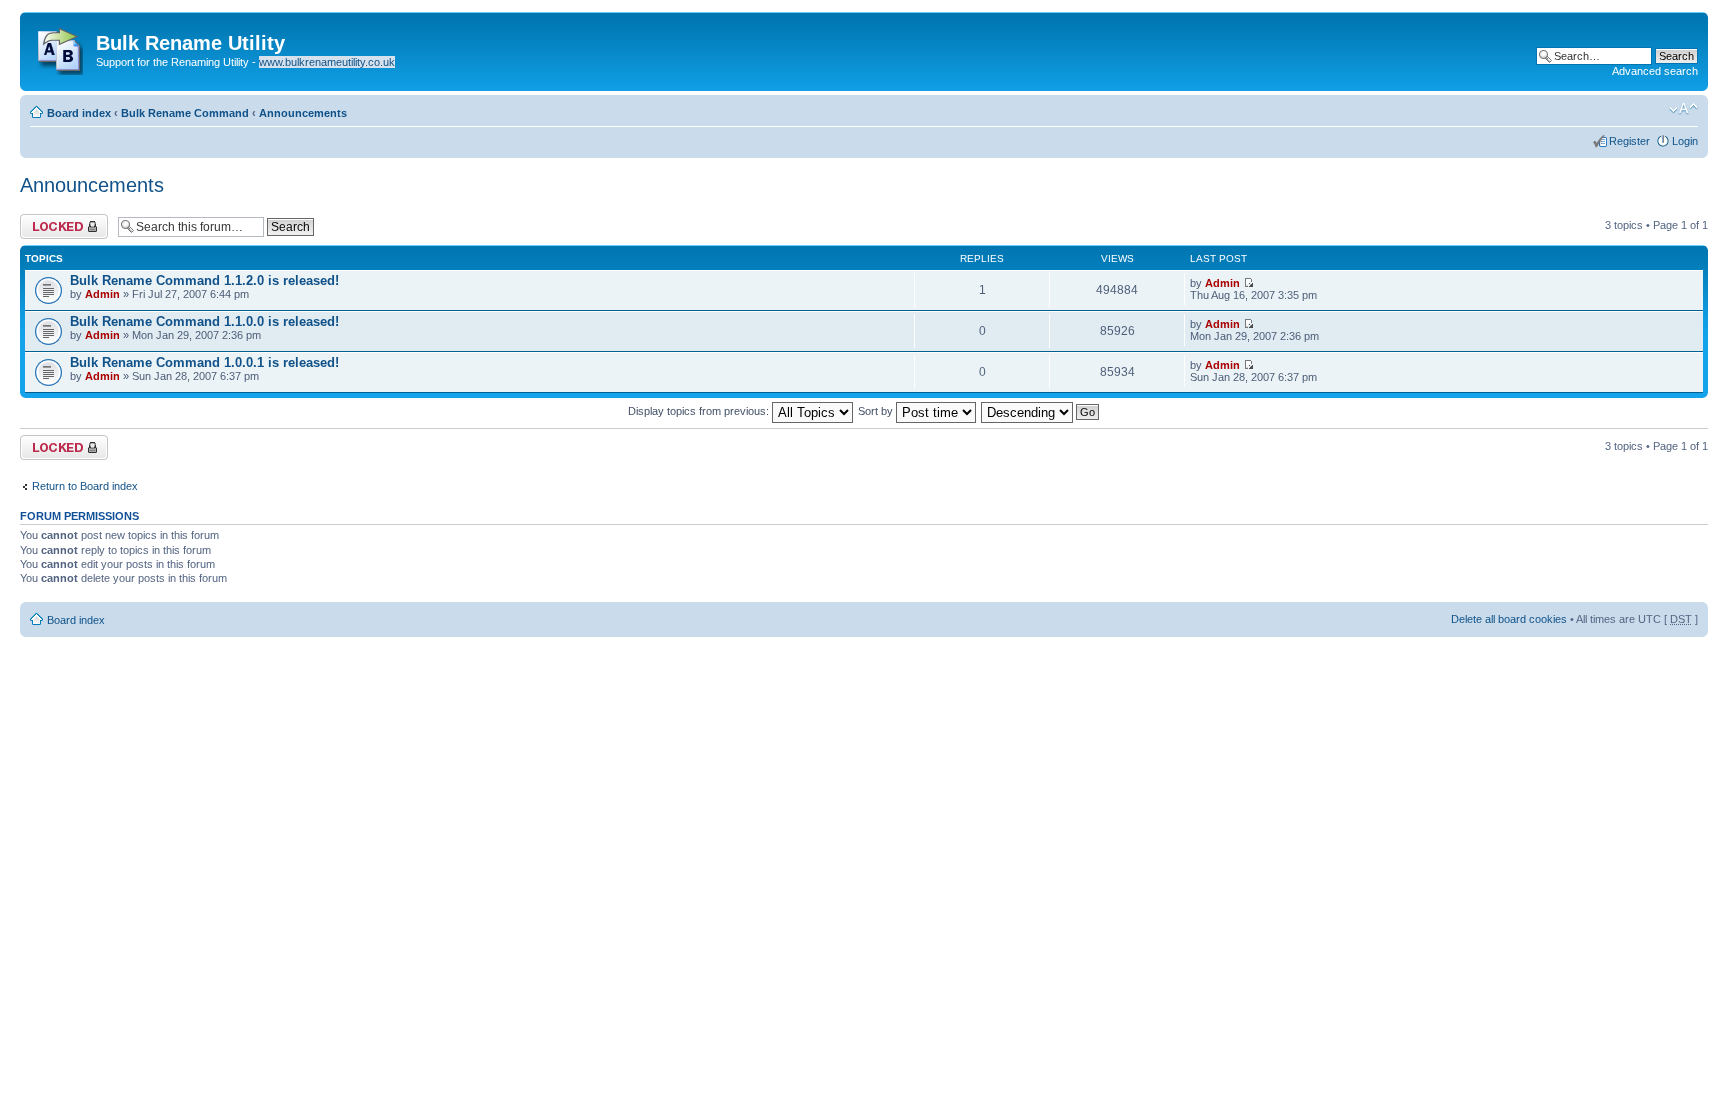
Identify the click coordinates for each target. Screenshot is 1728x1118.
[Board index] (60, 47)
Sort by (877, 411)
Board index (79, 113)
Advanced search (1655, 71)
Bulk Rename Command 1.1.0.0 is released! (204, 321)
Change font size (1683, 109)
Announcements (303, 113)
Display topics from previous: (700, 411)
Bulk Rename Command (185, 113)
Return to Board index (85, 486)
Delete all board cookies (1509, 619)
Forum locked (53, 220)
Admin (102, 294)
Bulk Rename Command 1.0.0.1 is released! (204, 362)
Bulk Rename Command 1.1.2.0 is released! (204, 280)
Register (1629, 141)
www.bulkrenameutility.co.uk (327, 62)
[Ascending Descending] (1041, 411)
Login (1685, 141)
